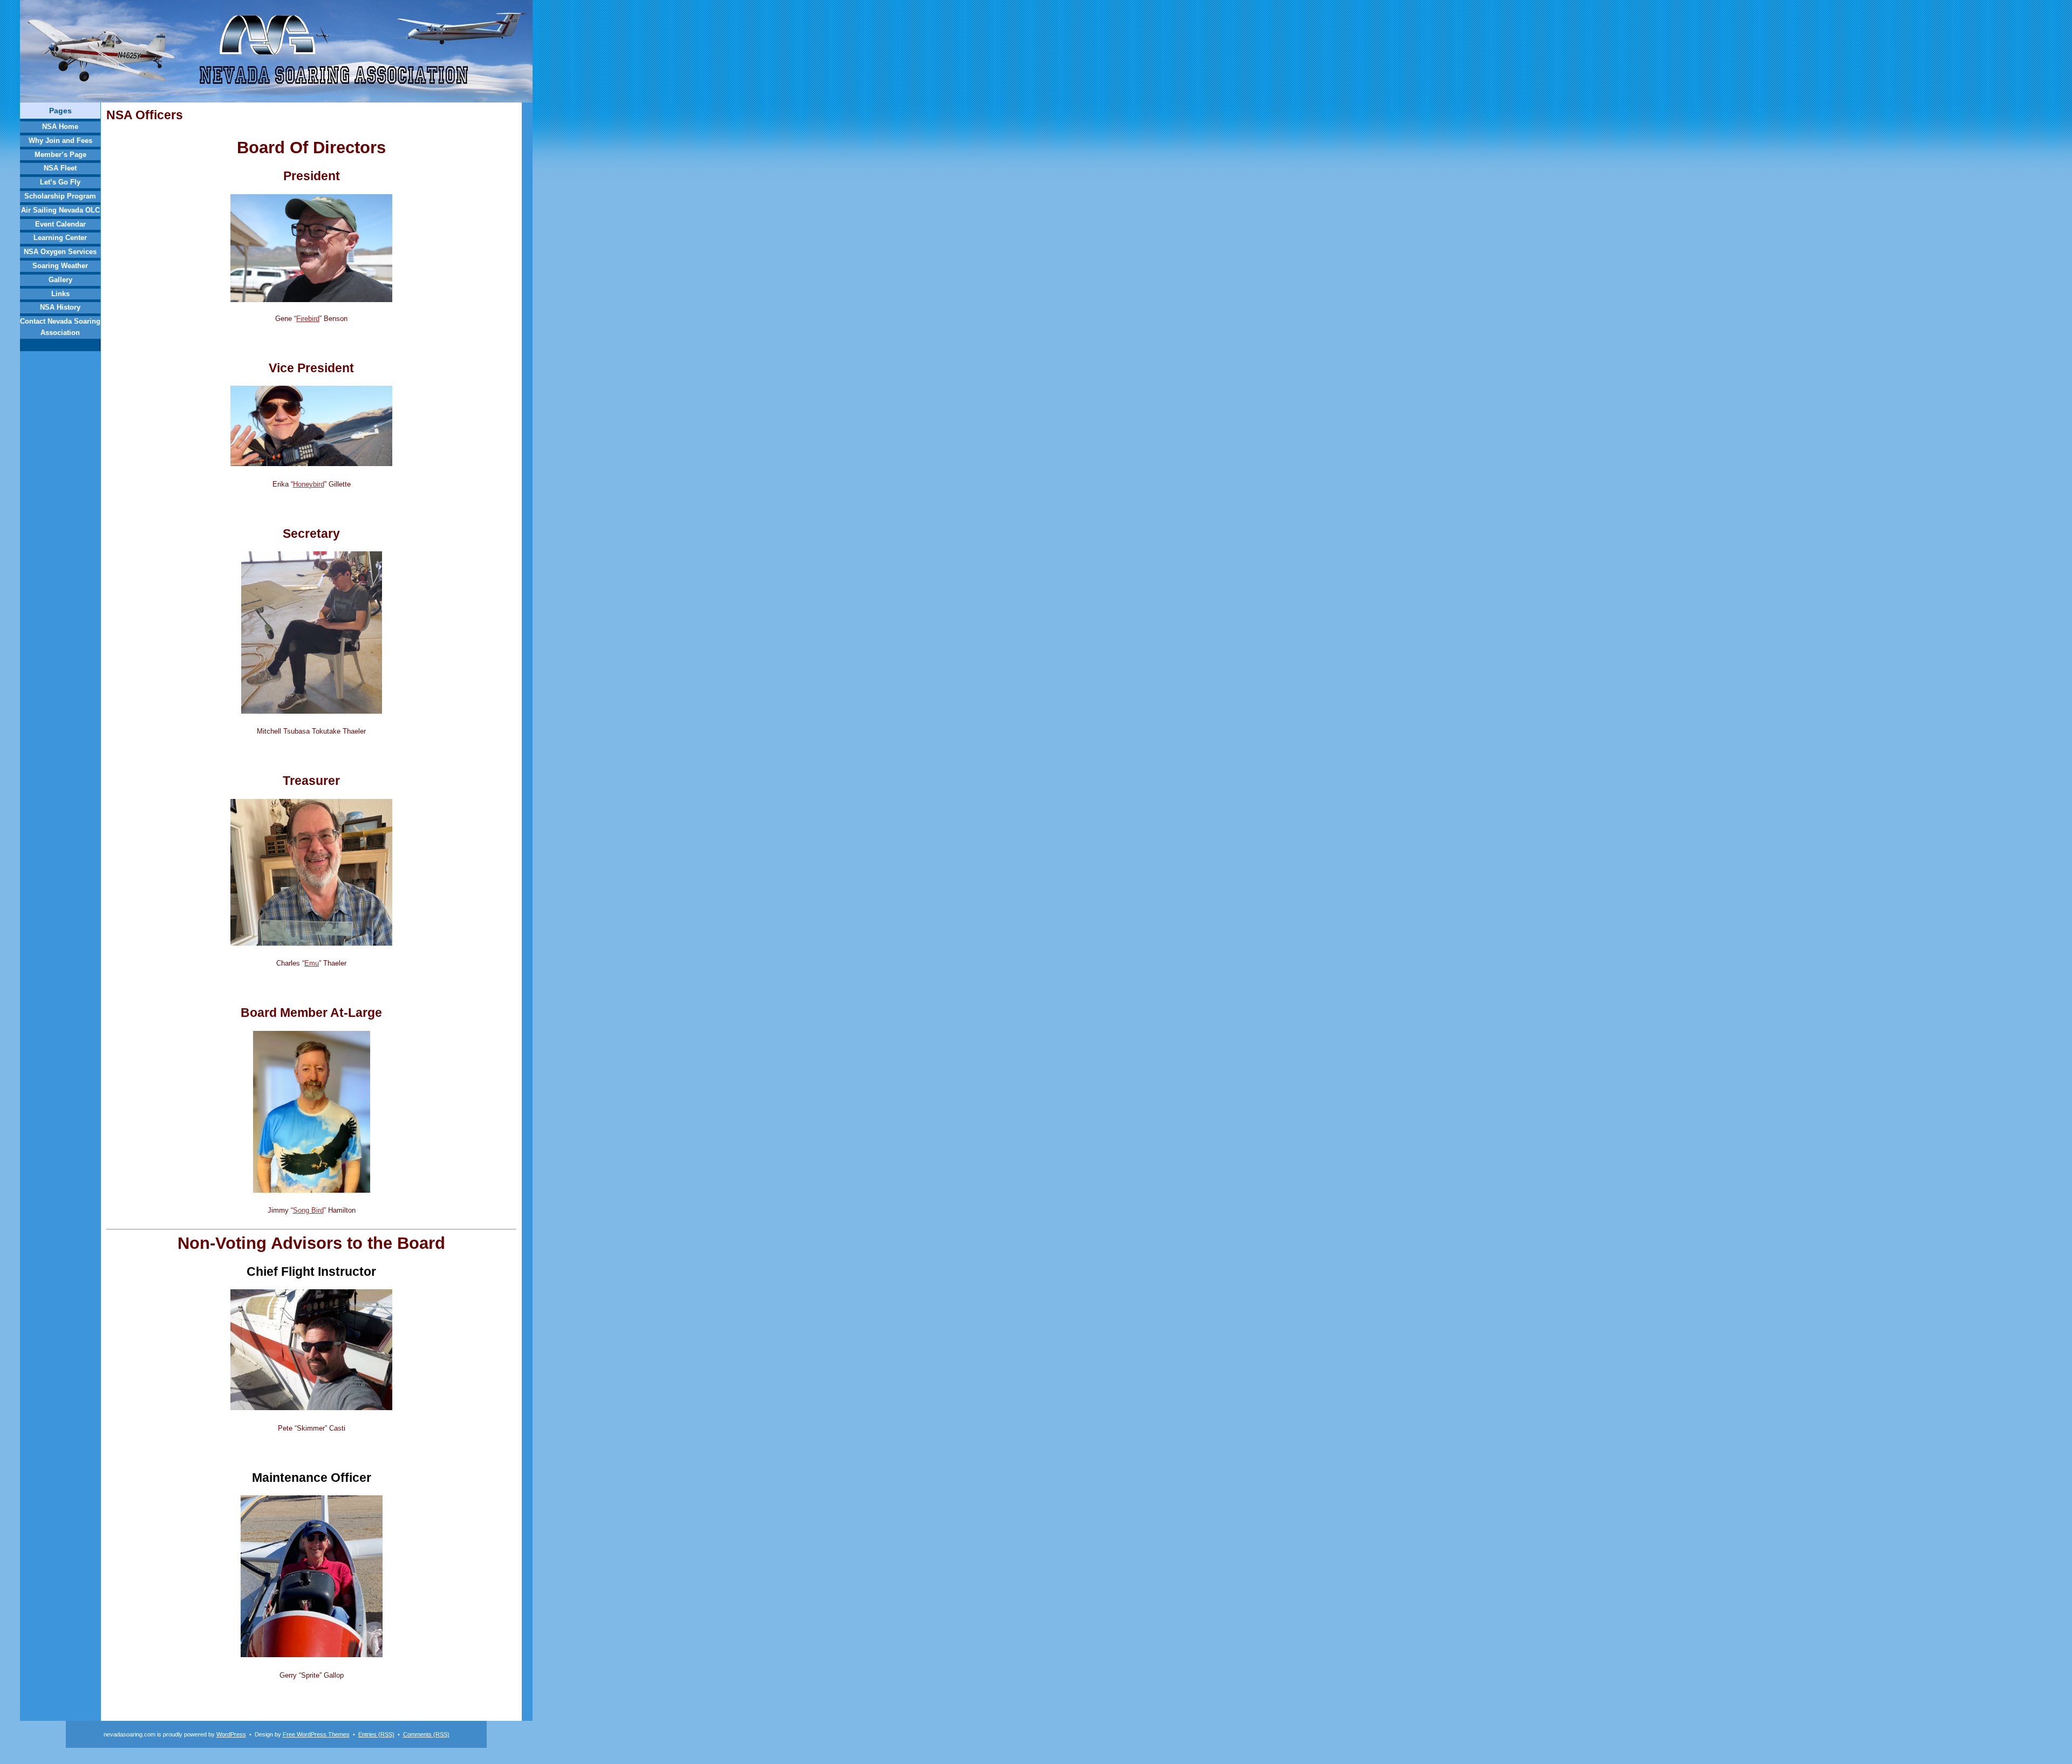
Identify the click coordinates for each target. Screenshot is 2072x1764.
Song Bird (308, 1210)
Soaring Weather (60, 266)
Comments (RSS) (426, 1734)
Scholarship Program (60, 196)
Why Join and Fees (60, 141)
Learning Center (60, 238)
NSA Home (60, 127)
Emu (312, 963)
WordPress (231, 1734)
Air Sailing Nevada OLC (60, 210)
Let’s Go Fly (60, 182)
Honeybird (309, 484)
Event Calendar (60, 224)
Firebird (308, 319)
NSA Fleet (60, 168)
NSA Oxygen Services (60, 252)
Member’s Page (60, 155)
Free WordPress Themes (316, 1734)
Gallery (60, 280)
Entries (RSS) (376, 1734)
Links (60, 294)
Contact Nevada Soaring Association (60, 327)
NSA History (60, 307)
